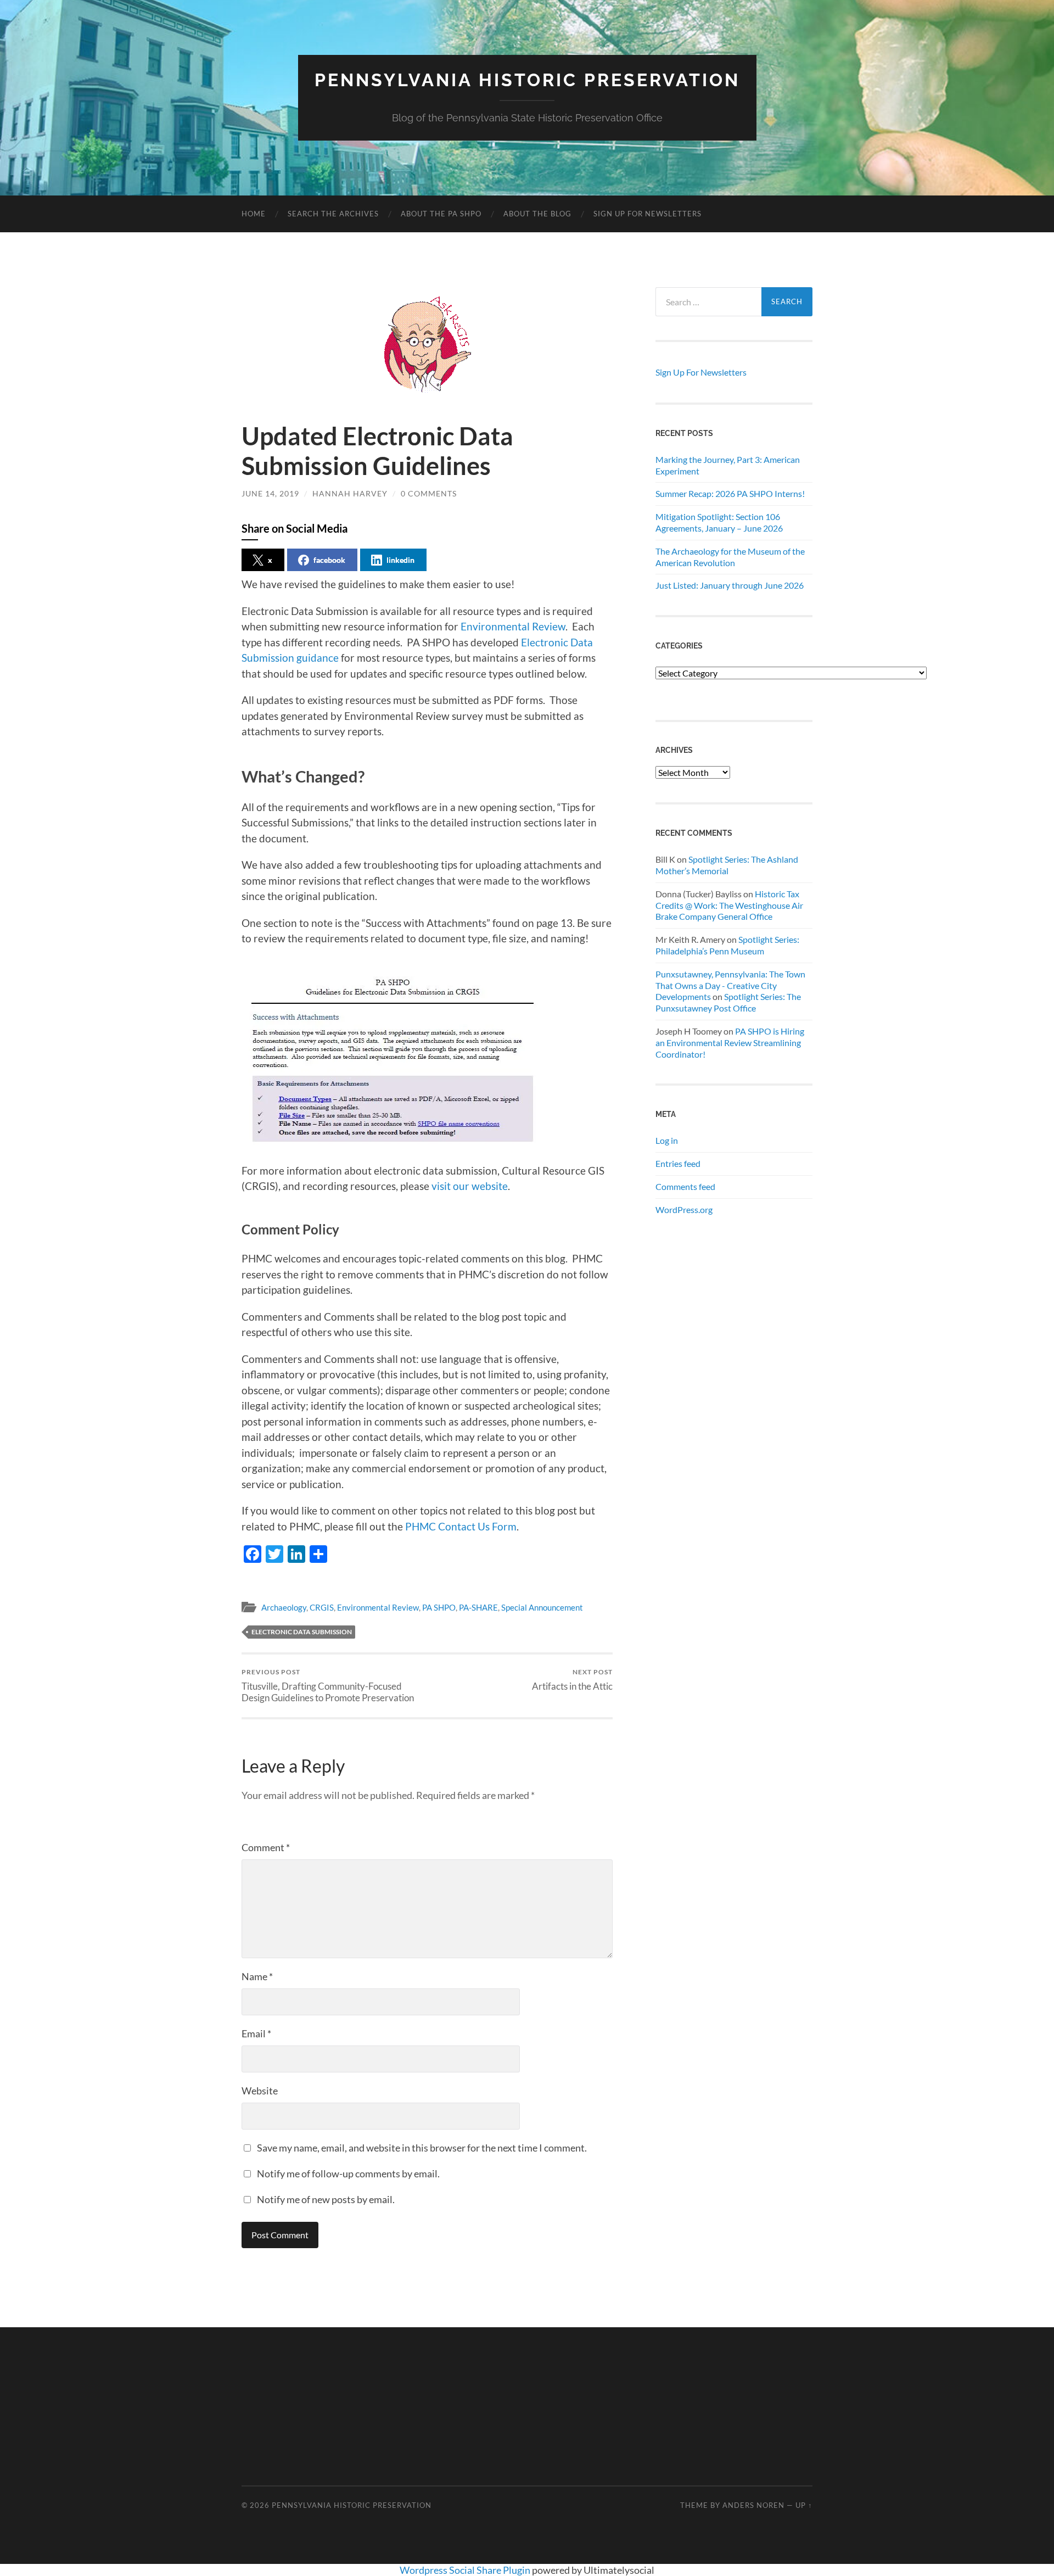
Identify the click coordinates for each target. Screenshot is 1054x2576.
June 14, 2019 (270, 493)
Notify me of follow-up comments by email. (348, 2173)
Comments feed (685, 1186)
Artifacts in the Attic (572, 1680)
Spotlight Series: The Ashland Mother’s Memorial (727, 865)
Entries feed (678, 1163)
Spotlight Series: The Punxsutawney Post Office (728, 1002)
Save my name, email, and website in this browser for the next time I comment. (422, 2148)
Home (254, 214)
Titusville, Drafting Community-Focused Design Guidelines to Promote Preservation (328, 1685)
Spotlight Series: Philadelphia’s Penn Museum (727, 945)
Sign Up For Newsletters (647, 214)
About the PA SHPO (441, 214)
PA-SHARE (478, 1607)
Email (256, 2033)
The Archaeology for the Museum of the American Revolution (730, 557)
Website (260, 2091)
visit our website (470, 1186)
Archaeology (284, 1607)
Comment (266, 1847)
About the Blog (537, 214)
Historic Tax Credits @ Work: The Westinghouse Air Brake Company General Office (729, 905)
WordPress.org (684, 1209)
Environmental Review (513, 626)
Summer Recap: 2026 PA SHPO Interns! (730, 493)
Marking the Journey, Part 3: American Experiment (728, 465)
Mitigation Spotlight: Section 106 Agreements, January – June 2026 (719, 522)
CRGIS (322, 1607)
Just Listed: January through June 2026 (730, 585)
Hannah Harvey (350, 493)
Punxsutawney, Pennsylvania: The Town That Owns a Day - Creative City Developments (730, 985)
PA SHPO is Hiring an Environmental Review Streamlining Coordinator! (730, 1043)
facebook (329, 560)
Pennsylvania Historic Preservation (527, 80)
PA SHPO (439, 1607)
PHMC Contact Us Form (461, 1526)
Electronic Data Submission (302, 1632)
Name (257, 1976)
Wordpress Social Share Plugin (466, 2570)
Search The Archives (333, 214)
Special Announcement (542, 1607)
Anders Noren (753, 2505)
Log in (667, 1140)
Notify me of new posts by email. (326, 2199)
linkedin (400, 560)
